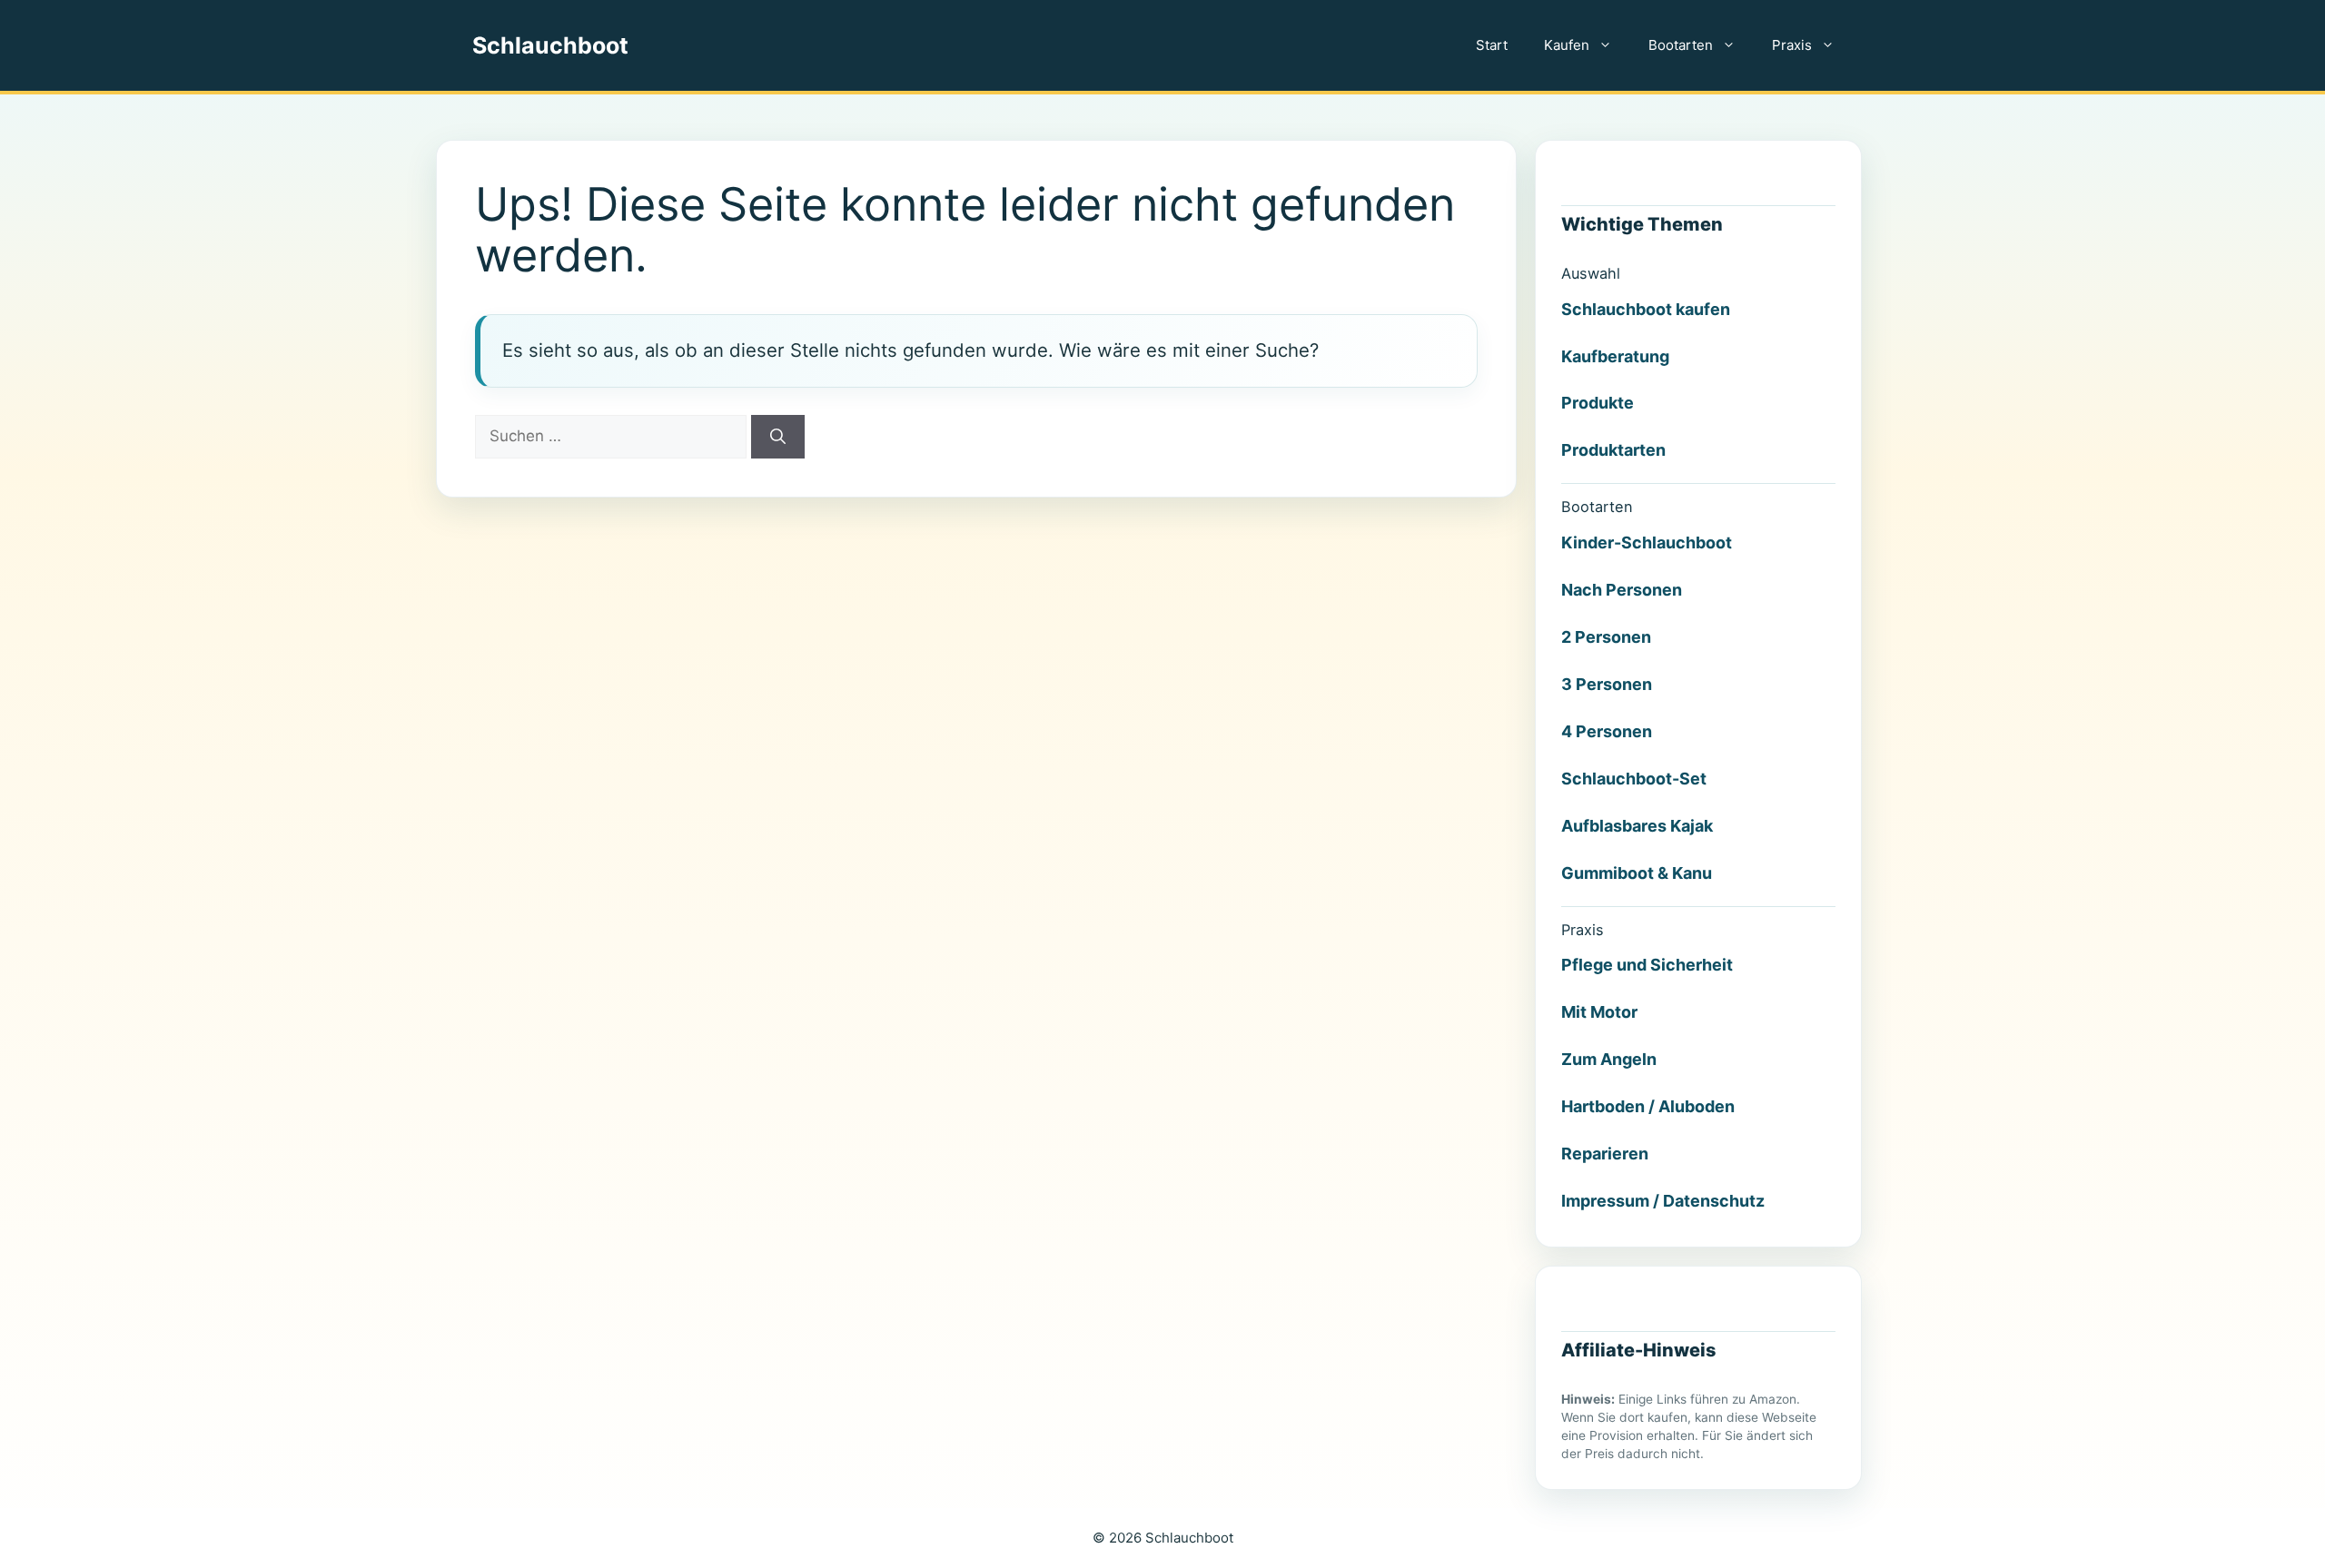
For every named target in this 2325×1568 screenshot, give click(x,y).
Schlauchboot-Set (1634, 779)
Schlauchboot (550, 45)
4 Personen (1607, 731)
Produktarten (1613, 450)
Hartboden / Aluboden (1648, 1106)
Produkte (1598, 403)
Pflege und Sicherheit (1647, 965)
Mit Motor (1599, 1012)
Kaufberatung (1615, 356)
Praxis (1792, 45)
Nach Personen (1622, 590)
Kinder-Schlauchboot (1647, 542)
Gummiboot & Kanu (1637, 873)
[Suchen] (778, 437)
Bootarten (1681, 45)
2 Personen (1606, 637)
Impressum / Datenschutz (1663, 1201)
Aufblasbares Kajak (1637, 826)
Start (1492, 45)
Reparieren (1605, 1154)
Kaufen (1567, 45)
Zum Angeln (1609, 1059)
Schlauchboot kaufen (1646, 309)
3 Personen (1607, 684)
